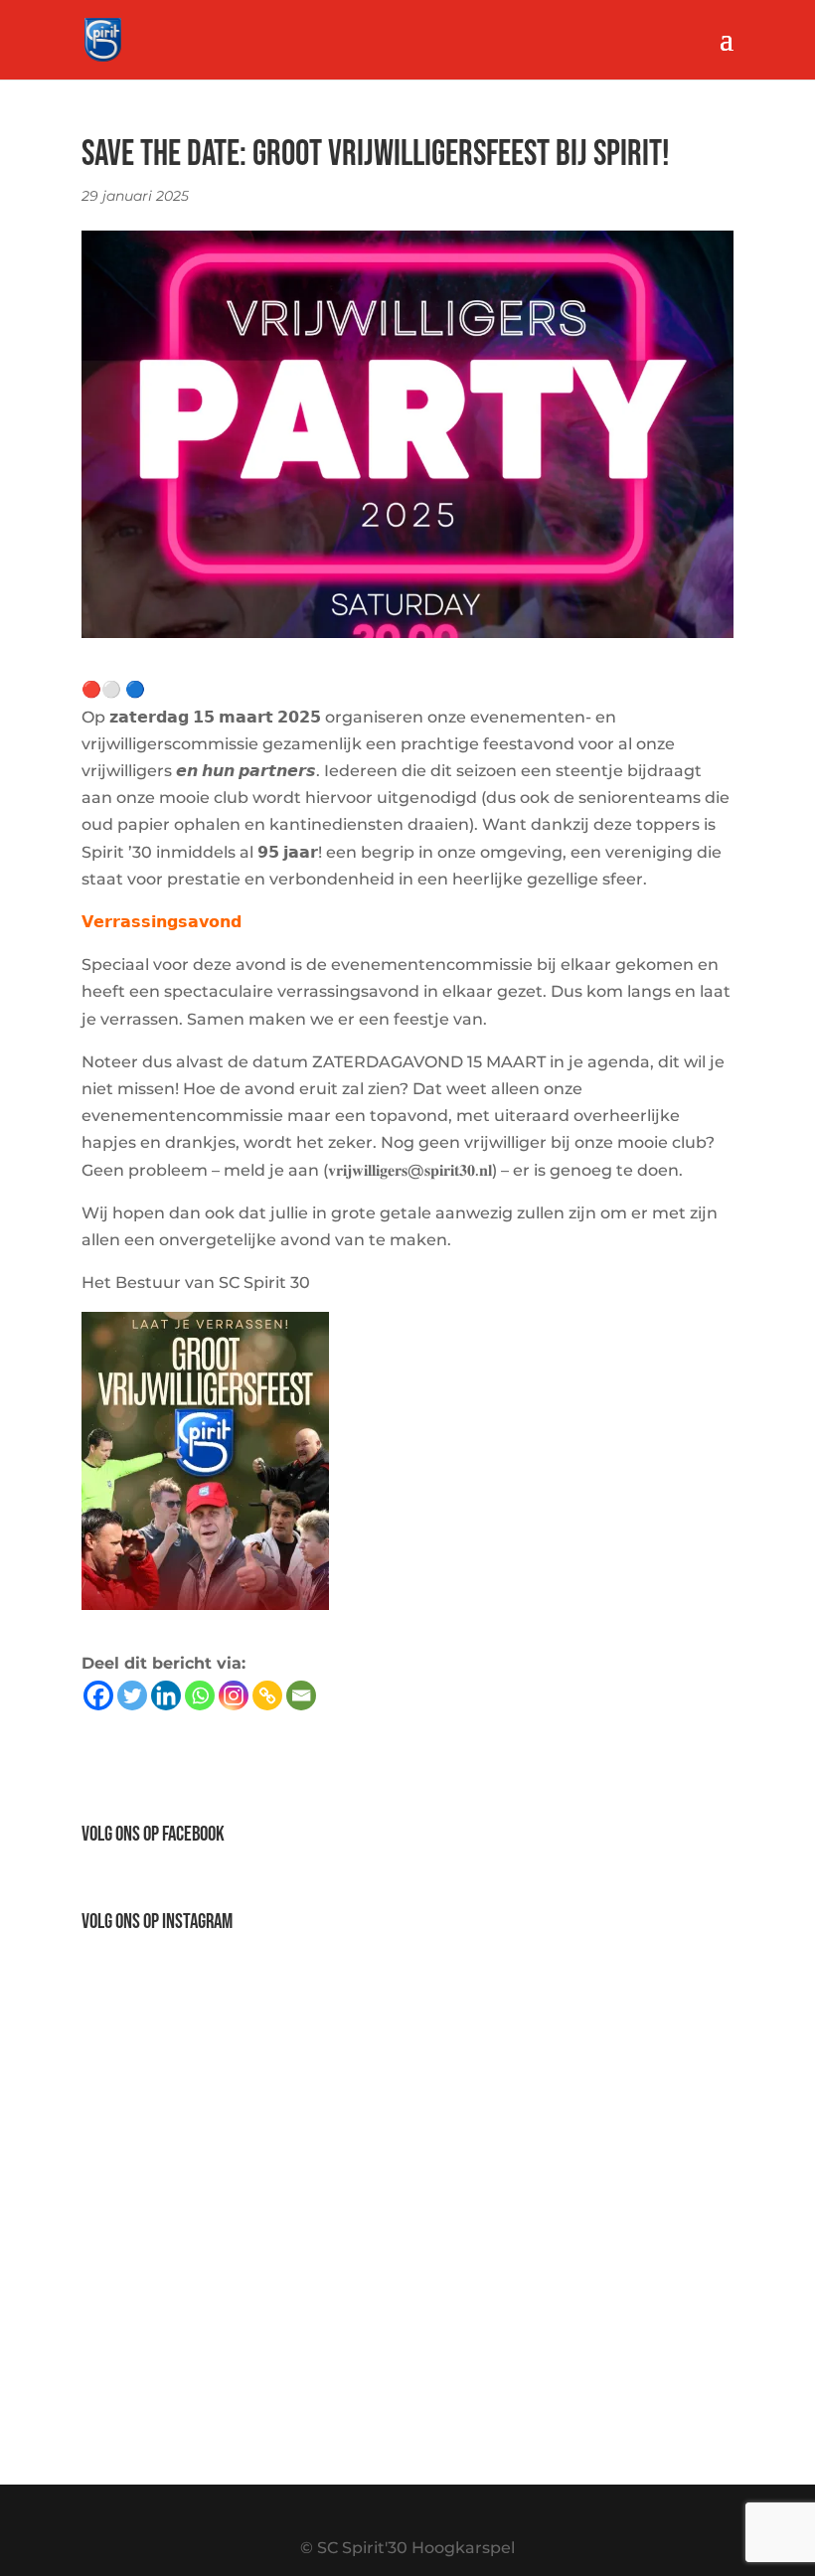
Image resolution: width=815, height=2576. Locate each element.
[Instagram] (234, 1695)
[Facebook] (98, 1695)
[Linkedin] (166, 1695)
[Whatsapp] (200, 1695)
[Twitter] (132, 1695)
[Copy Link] (267, 1695)
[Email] (301, 1695)
